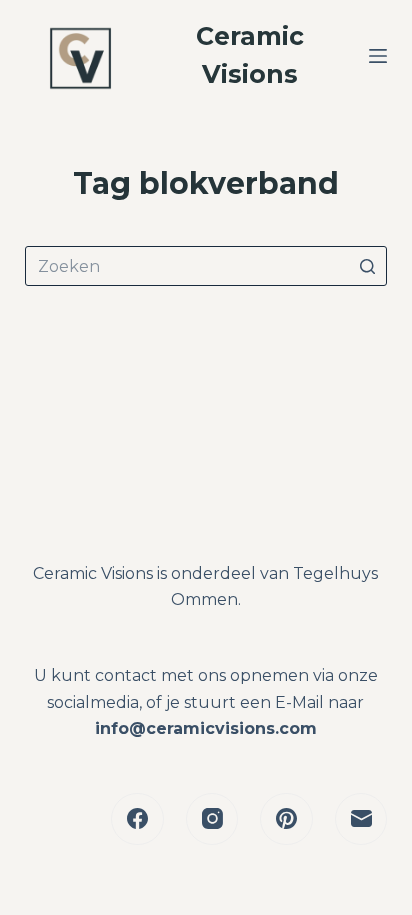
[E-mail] (361, 819)
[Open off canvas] (378, 56)
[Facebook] (137, 819)
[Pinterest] (286, 819)
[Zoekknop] (367, 266)
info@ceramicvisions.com (206, 728)
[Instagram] (212, 819)
